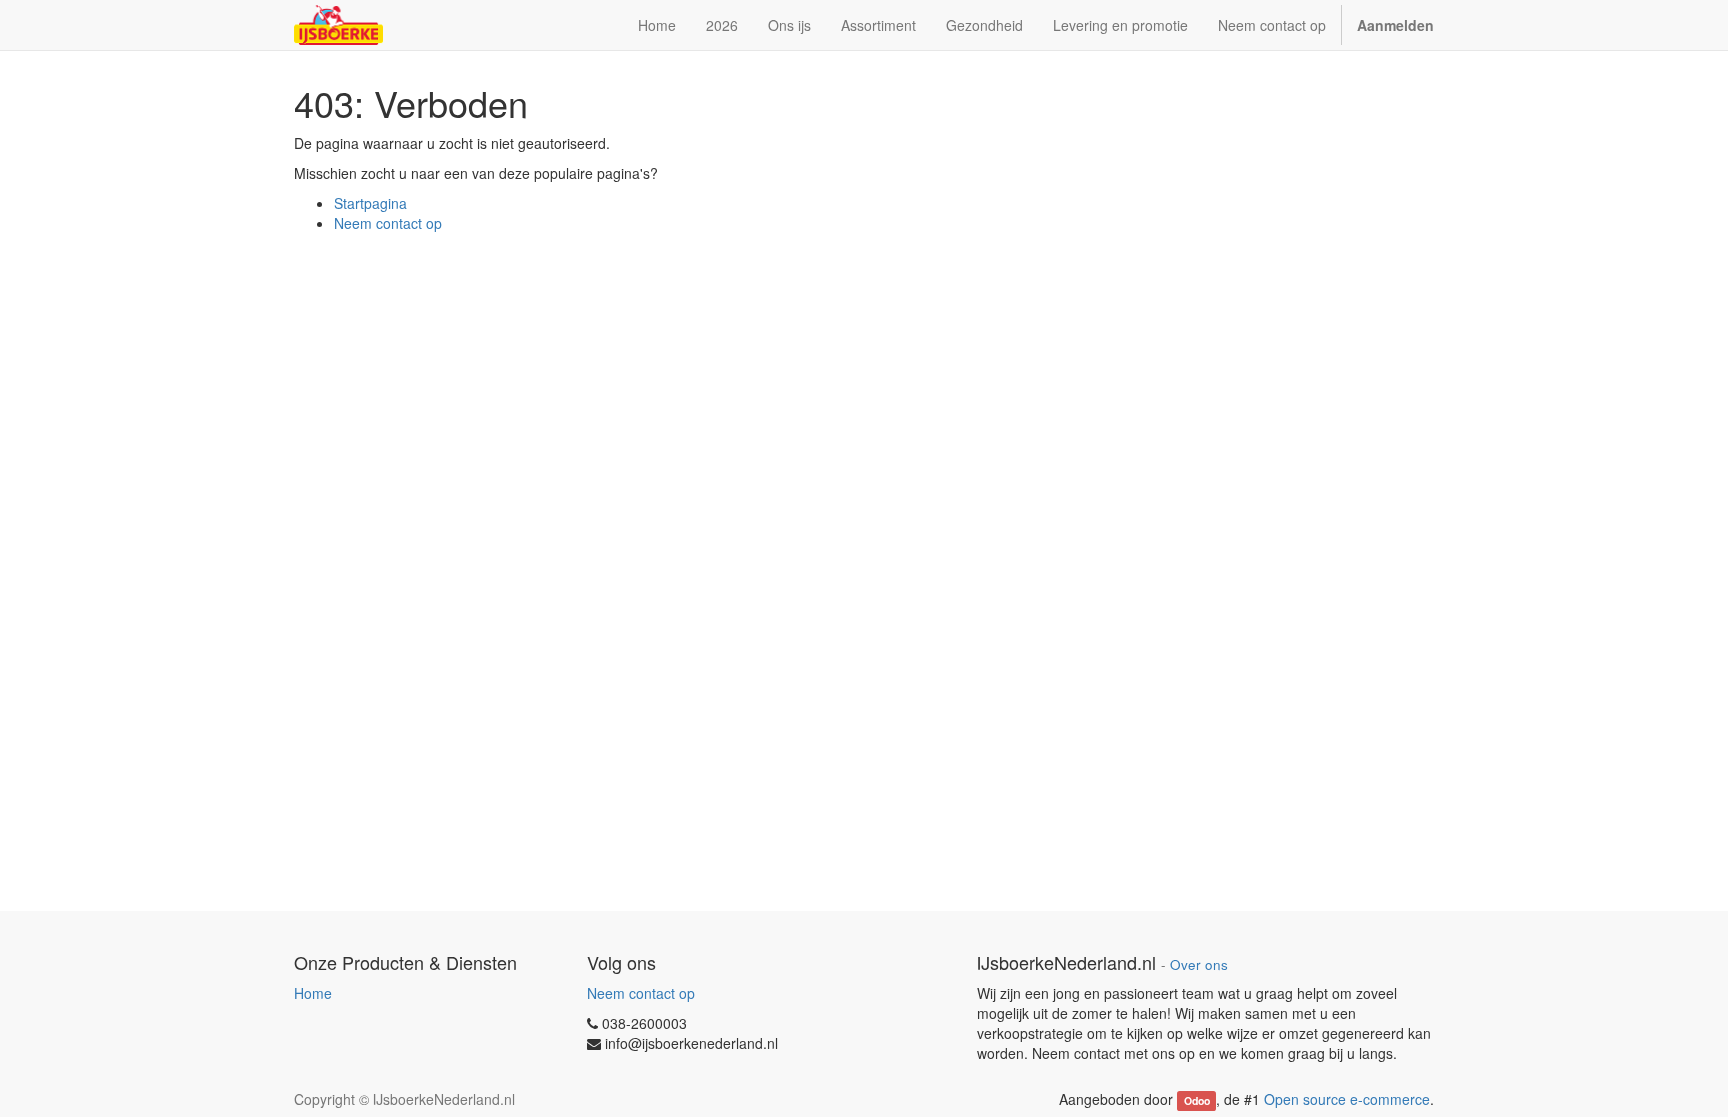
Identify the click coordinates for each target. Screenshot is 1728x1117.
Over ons (1199, 964)
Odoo (1197, 1100)
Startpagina (370, 203)
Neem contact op (388, 223)
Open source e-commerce (1347, 1099)
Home (313, 993)
